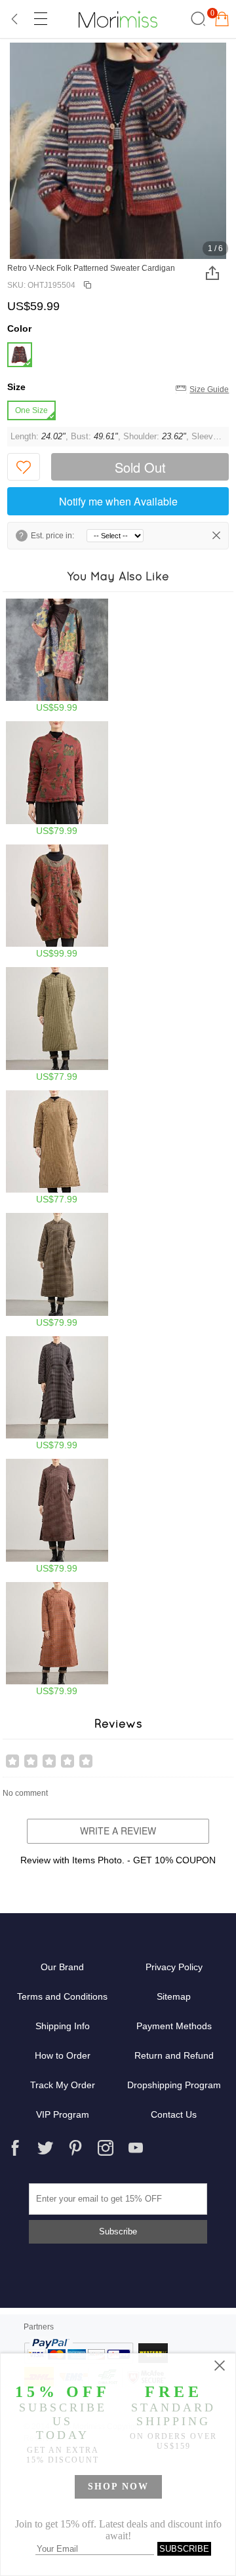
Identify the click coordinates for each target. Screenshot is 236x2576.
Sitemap (174, 1996)
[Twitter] (45, 2148)
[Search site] (196, 19)
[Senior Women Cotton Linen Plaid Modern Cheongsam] (57, 1516)
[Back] (15, 19)
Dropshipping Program (174, 2085)
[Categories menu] (40, 19)
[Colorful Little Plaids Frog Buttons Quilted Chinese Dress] (57, 1270)
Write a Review (118, 1831)
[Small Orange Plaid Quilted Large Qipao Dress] (57, 1639)
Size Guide (209, 389)
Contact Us (174, 2114)
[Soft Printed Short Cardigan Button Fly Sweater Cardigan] (57, 656)
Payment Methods (174, 2026)
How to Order (63, 2055)
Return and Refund (174, 2055)
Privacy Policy (174, 1967)
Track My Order (63, 2085)
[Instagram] (106, 2148)
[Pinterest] (75, 2148)
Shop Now (118, 2487)
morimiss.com (118, 19)
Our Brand (62, 1967)
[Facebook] (15, 2148)
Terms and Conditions (62, 1996)
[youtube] (136, 2148)
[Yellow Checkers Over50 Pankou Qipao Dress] (57, 1148)
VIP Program (63, 2114)
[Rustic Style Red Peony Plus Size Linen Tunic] (57, 902)
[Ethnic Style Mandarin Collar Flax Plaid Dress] (57, 1024)
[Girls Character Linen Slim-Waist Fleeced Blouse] (57, 779)
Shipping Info (63, 2026)
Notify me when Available (118, 501)
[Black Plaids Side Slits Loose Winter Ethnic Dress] (57, 1394)
